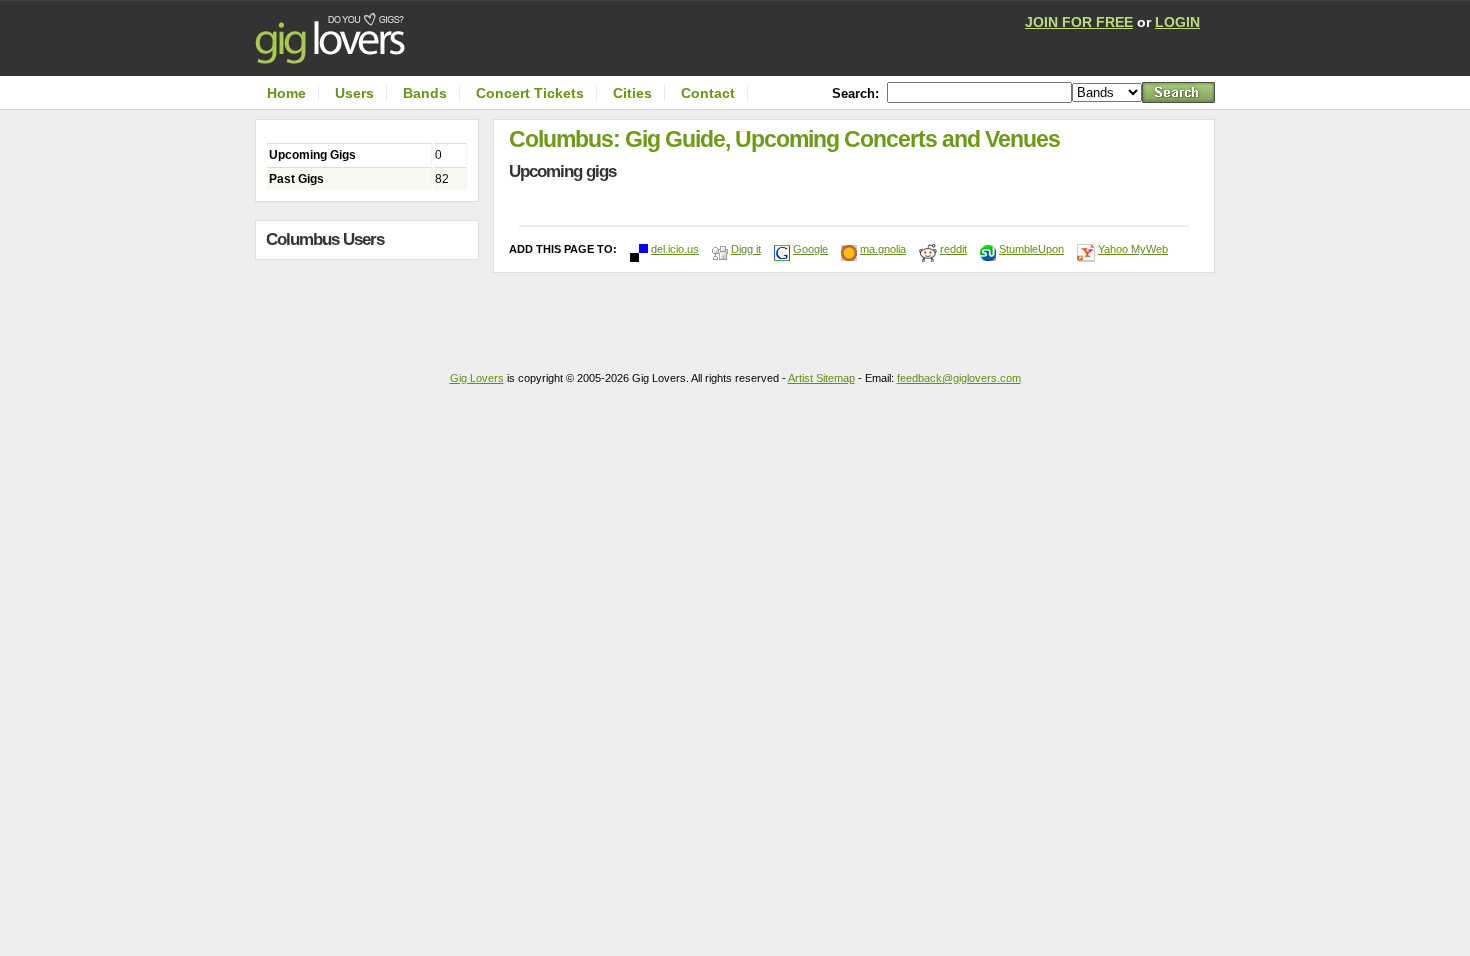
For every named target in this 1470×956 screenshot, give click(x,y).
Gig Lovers (477, 378)
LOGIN (1177, 22)
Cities (632, 93)
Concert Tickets (530, 93)
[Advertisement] (372, 308)
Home (286, 93)
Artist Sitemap (821, 378)
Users (354, 93)
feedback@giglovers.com (959, 378)
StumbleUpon (1031, 249)
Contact (708, 93)
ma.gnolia (883, 249)
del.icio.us (675, 249)
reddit (953, 249)
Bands (425, 93)
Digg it (746, 249)
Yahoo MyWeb (1133, 249)
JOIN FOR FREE (1079, 22)
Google (810, 249)
